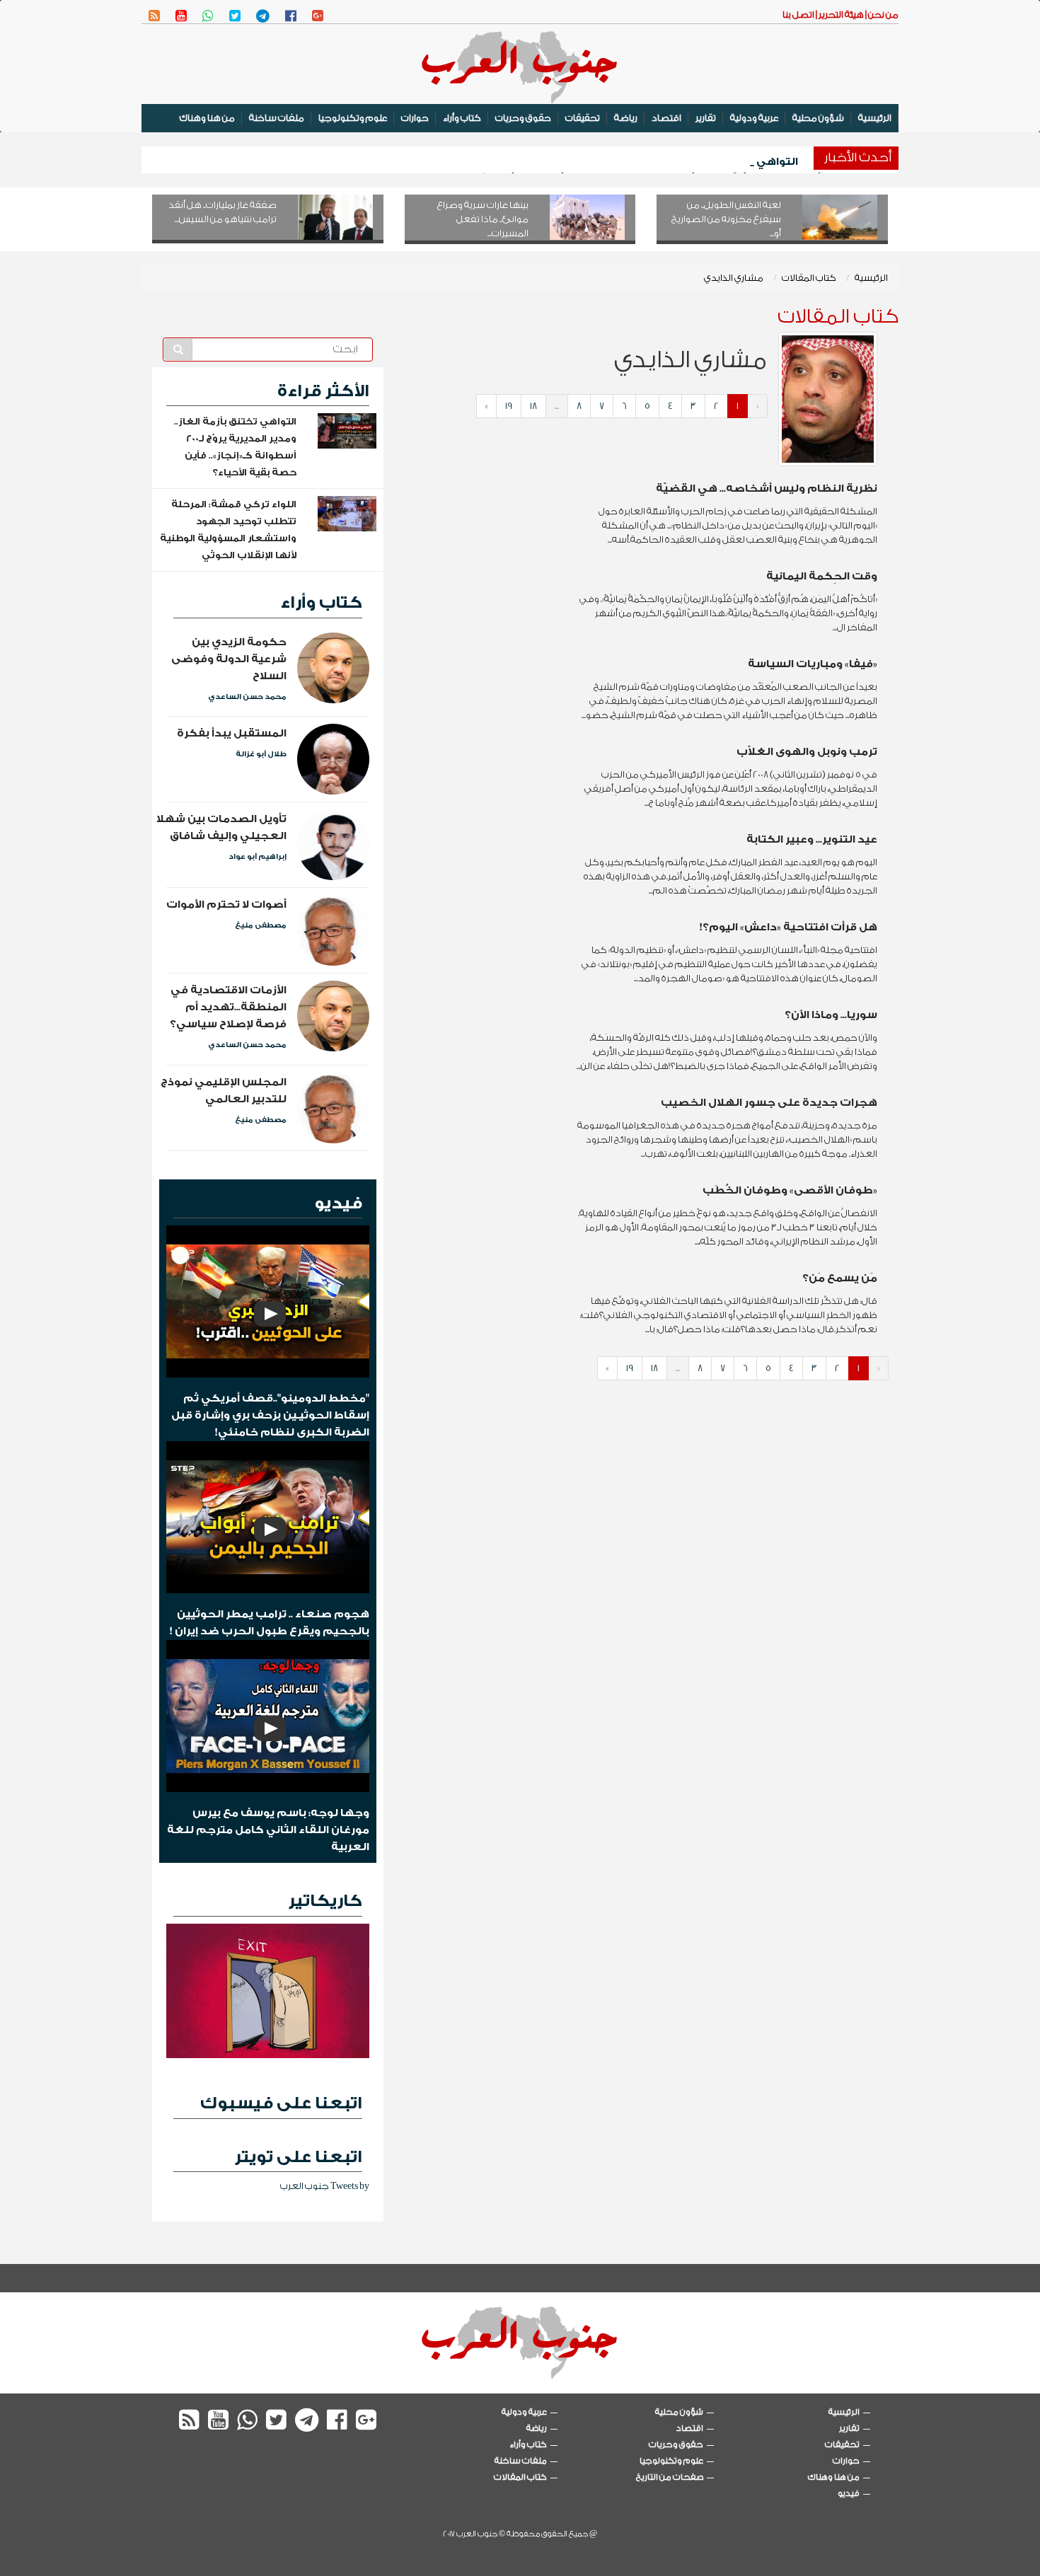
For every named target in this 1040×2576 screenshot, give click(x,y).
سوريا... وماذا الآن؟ (831, 1015)
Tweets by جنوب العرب (325, 2186)
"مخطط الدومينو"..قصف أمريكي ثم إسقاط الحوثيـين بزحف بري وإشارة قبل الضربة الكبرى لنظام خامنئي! (270, 1415)
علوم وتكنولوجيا (353, 118)
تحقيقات (583, 118)
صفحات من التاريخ (670, 2477)
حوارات (415, 118)
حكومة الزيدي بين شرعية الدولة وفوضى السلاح (229, 659)
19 (509, 406)
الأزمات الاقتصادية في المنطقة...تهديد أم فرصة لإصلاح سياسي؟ (228, 1007)
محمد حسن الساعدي (247, 697)
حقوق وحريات (523, 118)
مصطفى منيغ (261, 925)
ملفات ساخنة (277, 118)
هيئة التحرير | (839, 15)
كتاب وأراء (462, 118)
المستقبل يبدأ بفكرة (232, 733)
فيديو (338, 1203)
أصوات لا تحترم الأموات (226, 905)
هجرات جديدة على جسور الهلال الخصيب (769, 1103)
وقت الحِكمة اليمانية (822, 576)
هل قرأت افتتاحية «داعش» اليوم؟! (788, 927)
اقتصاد (666, 118)
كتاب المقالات (809, 278)
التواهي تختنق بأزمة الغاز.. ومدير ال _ (703, 162)
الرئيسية (875, 118)
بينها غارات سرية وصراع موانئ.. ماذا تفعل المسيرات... (483, 219)
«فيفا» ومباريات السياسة (813, 664)
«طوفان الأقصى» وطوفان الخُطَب (790, 1190)
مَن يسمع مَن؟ (840, 1278)
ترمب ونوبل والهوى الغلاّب (807, 752)
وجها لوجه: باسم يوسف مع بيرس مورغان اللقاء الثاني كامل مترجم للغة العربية (268, 1830)
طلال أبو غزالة (261, 754)
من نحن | (881, 15)
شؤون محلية (818, 118)
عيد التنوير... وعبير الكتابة (812, 839)
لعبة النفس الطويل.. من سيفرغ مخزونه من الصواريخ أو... (726, 219)
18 (533, 406)
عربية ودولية (754, 118)
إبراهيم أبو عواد (258, 857)
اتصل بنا (798, 15)
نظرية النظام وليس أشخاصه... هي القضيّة (767, 489)
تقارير (706, 118)
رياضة (626, 118)
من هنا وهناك (207, 118)
